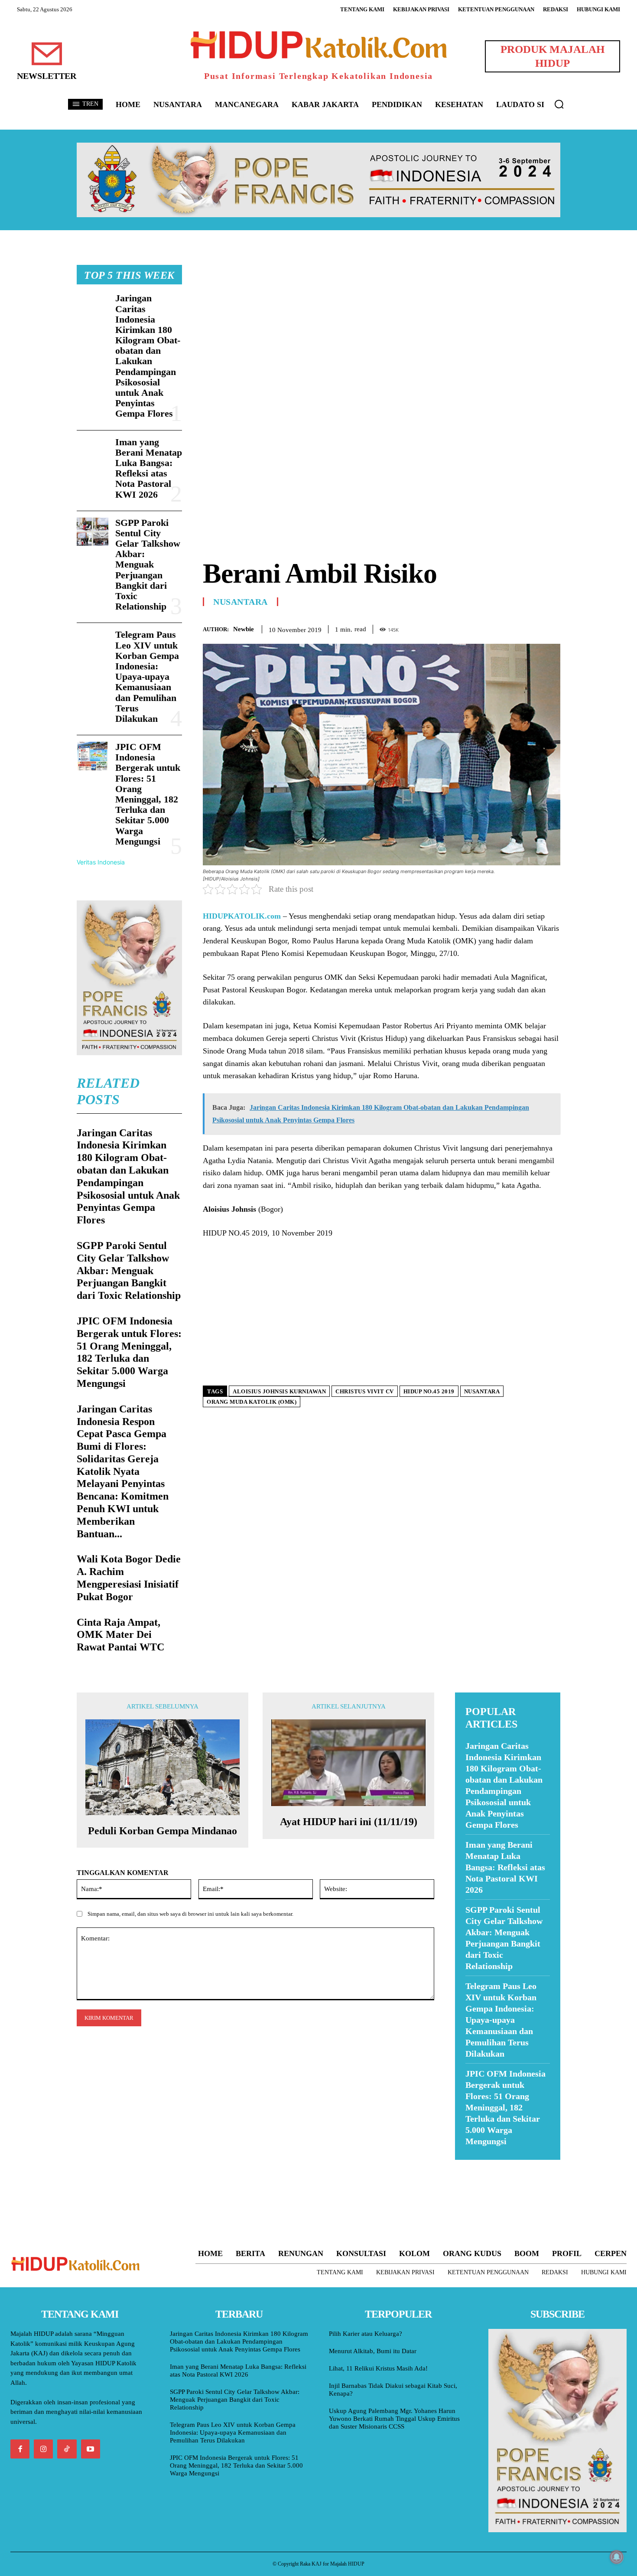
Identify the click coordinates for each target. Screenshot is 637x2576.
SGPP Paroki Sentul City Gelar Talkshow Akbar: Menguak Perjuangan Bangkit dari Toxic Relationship (148, 565)
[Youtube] (91, 2449)
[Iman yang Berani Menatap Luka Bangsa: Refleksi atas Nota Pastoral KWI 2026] (93, 451)
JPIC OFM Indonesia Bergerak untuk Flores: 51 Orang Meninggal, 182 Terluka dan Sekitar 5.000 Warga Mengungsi (148, 794)
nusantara (482, 1391)
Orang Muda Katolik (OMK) (252, 1402)
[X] (512, 628)
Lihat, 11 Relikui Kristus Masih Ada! (378, 2368)
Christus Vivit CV (365, 1391)
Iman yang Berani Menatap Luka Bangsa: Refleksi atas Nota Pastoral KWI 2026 (149, 468)
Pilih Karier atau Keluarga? (366, 2334)
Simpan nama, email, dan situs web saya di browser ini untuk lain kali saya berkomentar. (190, 1914)
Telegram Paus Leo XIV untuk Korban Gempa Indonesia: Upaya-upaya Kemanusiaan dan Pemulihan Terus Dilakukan (147, 677)
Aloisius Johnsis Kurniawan (279, 1391)
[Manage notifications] (617, 2557)
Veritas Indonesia (101, 862)
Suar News (472, 2165)
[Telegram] (552, 628)
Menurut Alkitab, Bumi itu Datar (373, 2351)
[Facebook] (492, 628)
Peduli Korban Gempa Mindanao (162, 1831)
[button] (559, 104)
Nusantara (240, 602)
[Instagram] (43, 2449)
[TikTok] (67, 2449)
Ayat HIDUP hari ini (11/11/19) (349, 1822)
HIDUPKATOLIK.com (242, 916)
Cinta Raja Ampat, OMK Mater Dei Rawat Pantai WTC (120, 1635)
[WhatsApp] (532, 628)
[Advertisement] (382, 326)
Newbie (244, 629)
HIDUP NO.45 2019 (429, 1391)
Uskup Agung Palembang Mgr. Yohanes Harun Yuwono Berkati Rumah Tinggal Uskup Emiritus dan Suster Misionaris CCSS (394, 2419)
